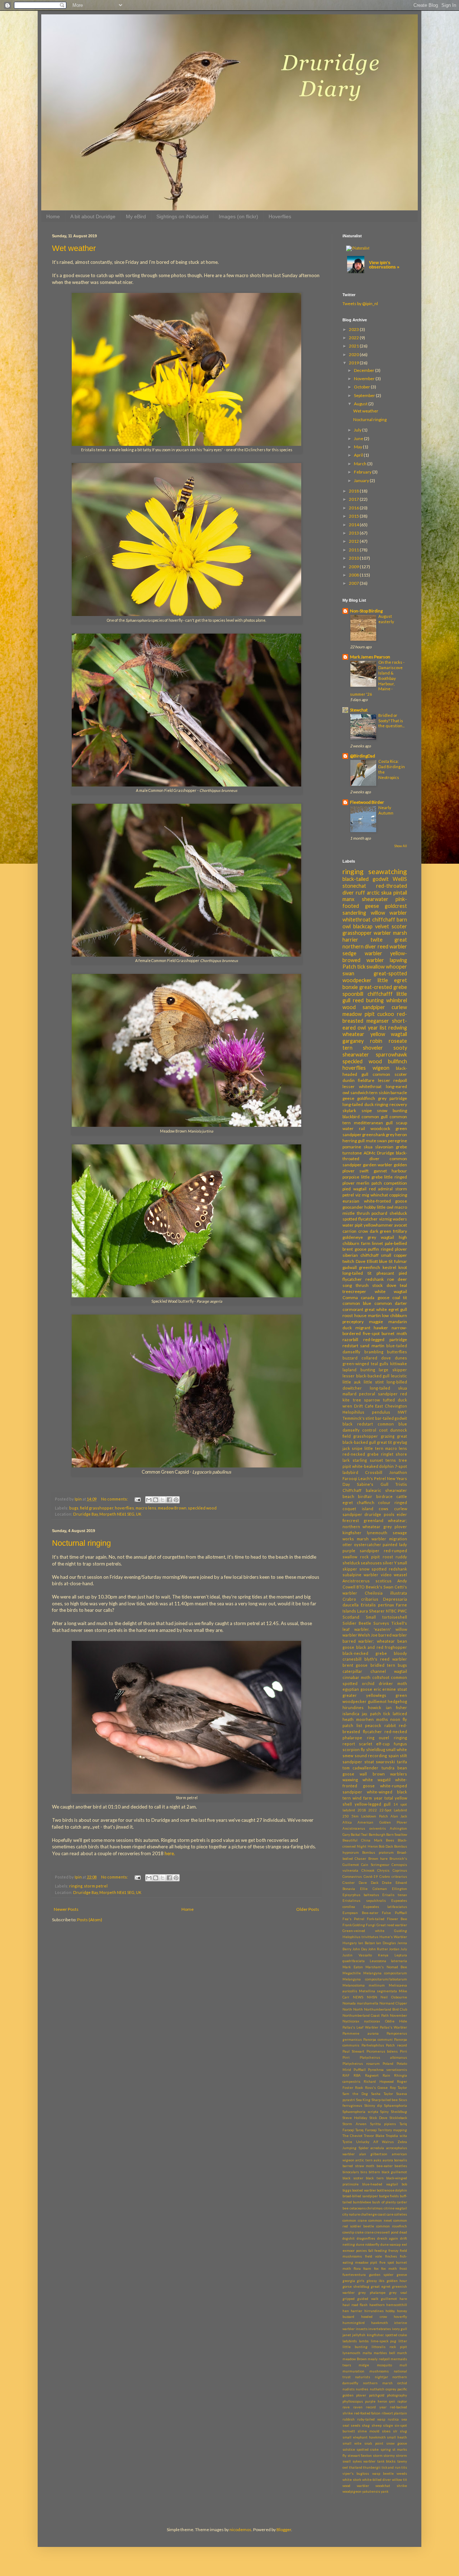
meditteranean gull (373, 1123)
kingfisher (352, 1533)
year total (384, 1798)
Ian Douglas (386, 1943)
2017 (354, 499)
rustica (393, 2419)
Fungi (371, 1925)
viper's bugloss (356, 2474)
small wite (352, 2443)
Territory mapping (392, 2130)
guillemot (389, 2299)
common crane (355, 2220)
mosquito (384, 2365)
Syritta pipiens (383, 2124)
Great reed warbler (392, 1925)
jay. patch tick (376, 1714)
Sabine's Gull (372, 1484)
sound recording (371, 1756)
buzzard (350, 1358)
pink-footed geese (375, 902)
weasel (400, 1575)
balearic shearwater (387, 1490)
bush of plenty (384, 2202)
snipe (367, 1110)
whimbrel (397, 1000)
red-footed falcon (367, 2413)
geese (402, 2275)
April (359, 455)
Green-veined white (363, 1931)
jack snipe (352, 1448)
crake (359, 2232)
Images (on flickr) (238, 216)
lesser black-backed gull (366, 1376)
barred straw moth (358, 2166)
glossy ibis (375, 2281)
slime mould (368, 2431)
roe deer (397, 1279)
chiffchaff (384, 920)
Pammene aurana (361, 2033)
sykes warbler (364, 2461)
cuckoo (386, 1014)
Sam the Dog (355, 2094)
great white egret (382, 1309)
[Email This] (149, 1500)
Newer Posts (66, 1909)
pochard (379, 1213)
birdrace (384, 1496)
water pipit (352, 1225)
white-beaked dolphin (373, 1466)
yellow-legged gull (373, 1804)
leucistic (399, 1376)
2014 (354, 525)
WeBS (400, 879)
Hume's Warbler (393, 1937)
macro (401, 1207)
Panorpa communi (378, 2040)
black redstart (358, 1424)
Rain (386, 2075)
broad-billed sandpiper (360, 2196)
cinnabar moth (356, 1677)
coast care (385, 2214)
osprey (391, 2389)
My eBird (136, 216)
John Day (360, 1949)
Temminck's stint (358, 1418)
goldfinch (366, 1098)
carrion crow (355, 1231)
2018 (354, 491)
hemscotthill (397, 2305)
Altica (347, 1822)
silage (388, 2425)
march (402, 2353)
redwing (398, 1028)
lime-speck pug (384, 2341)
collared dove (376, 1358)
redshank (375, 1279)
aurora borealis (395, 2160)
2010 (354, 558)
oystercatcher (368, 1544)
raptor (402, 2401)
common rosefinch (392, 2226)
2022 (354, 338)
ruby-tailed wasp (371, 2419)
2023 (354, 329)
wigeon (381, 1068)
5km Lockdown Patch (370, 1816)
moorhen (365, 1719)
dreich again (388, 2238)
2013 (354, 533)
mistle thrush (356, 1213)
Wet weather (74, 248)
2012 (354, 541)
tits (404, 2467)
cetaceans (358, 2208)
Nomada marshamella (360, 2003)
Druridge (385, 1153)
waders (400, 1219)
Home (53, 216)
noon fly (399, 1719)
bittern (374, 2172)
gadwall (350, 1267)
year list (377, 1028)
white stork (352, 2480)
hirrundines (374, 2311)
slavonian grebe (391, 1147)
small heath (397, 2437)
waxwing (350, 1780)
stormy (389, 2456)
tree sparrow (366, 1400)
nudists (349, 2389)
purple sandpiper (361, 1551)
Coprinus (400, 1870)
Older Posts (308, 1909)
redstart (350, 1346)
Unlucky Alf (367, 2142)
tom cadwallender (360, 1768)
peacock (373, 1725)
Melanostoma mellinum (364, 1985)
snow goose (397, 2443)
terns (391, 1460)
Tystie (347, 2142)
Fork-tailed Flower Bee (387, 1919)
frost (403, 2269)
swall (347, 2461)
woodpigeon (352, 2491)
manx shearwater (365, 899)
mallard (349, 1394)
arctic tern (364, 2160)
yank (385, 2491)
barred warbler (393, 1635)
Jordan (394, 1949)
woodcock (380, 1128)
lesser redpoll (392, 1080)
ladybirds (350, 2341)
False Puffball (394, 1913)
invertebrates (380, 2329)
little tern (374, 1448)
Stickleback (398, 2118)
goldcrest (396, 906)
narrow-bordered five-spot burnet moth (375, 1331)
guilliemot (377, 1701)
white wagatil (377, 1780)
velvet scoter (391, 926)
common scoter (390, 1074)
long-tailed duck (358, 1104)
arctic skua (379, 893)
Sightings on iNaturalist (182, 216)
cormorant (353, 1309)
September (365, 395)
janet (347, 2335)
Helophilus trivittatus (360, 1937)
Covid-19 (371, 1877)
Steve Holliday (355, 2118)
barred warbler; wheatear (369, 1641)
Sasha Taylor (382, 2094)
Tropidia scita (396, 2136)
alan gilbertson (373, 2154)
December (365, 370)
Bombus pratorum (378, 1852)
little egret (392, 980)
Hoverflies (280, 216)
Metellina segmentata (378, 1991)
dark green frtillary (389, 1231)
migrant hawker (372, 1328)
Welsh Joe (368, 1635)
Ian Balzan (367, 1943)
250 (346, 1816)
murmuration (353, 2371)
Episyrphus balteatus (361, 1895)
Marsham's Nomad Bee (386, 1967)
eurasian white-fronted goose (375, 1201)
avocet (401, 1225)
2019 (354, 363)
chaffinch (366, 1502)
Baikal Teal (359, 1835)
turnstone (352, 1153)
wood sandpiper (364, 1007)
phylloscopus (353, 2401)
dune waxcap (391, 2244)
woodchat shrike (391, 2486)
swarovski (385, 1762)
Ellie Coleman (373, 1889)
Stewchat (359, 710)
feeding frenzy (386, 2251)
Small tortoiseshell (386, 1617)
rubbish (349, 2419)
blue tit (386, 1261)
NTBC (391, 1611)
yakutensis (371, 2491)
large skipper (393, 1370)
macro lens (146, 1508)
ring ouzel (378, 1738)
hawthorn (377, 2305)
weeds (402, 2474)
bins (364, 2172)
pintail (400, 893)
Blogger (284, 2530)
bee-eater (385, 2166)
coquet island (358, 1509)
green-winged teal (360, 1364)
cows (384, 1509)
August (361, 404)
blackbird (351, 1117)
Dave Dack (368, 1883)
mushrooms (379, 2371)
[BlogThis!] (156, 1500)
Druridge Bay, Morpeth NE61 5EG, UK (107, 1514)
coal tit (400, 1298)
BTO (361, 1587)
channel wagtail (389, 1671)
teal (403, 1285)
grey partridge (392, 1098)
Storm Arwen (354, 2124)
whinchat (379, 1195)
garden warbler (378, 1165)
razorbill (350, 1340)
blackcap (363, 926)
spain (394, 1756)
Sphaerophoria (396, 2106)
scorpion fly (354, 1749)
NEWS (358, 1997)
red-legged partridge (385, 1340)
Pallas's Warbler (393, 2027)
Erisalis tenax (395, 1895)
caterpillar (352, 1671)
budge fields (389, 2196)
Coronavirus (352, 1877)
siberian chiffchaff (361, 1255)
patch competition (389, 1183)
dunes (401, 1358)
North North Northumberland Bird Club (375, 2009)
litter (403, 2341)
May (358, 447)
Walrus (388, 2142)
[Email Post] (137, 1499)
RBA (357, 2075)
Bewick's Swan (380, 1587)
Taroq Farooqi (366, 2130)
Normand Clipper (393, 2003)
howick (375, 1707)
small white (396, 1749)
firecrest (351, 1520)
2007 (354, 583)
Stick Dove (378, 2118)
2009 (354, 567)
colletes (401, 2214)
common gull (375, 1117)
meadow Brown (172, 1508)
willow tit (399, 2480)
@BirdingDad (363, 756)
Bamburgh (377, 1835)
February (363, 472)
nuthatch (377, 2389)
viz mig (362, 1195)
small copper (394, 1255)
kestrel (389, 1267)
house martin (368, 1315)
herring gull (354, 1141)
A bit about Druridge (93, 216)
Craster (349, 1883)
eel (404, 2244)
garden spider (381, 2275)
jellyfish (359, 2335)
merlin (363, 1183)
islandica (351, 1714)
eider (402, 1514)
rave (346, 2407)
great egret (381, 2286)
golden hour (397, 2281)
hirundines (353, 1707)
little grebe (372, 1177)
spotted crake (368, 2449)
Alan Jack (399, 1816)
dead (403, 2232)
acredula (377, 2148)
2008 (354, 575)
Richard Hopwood (378, 2082)
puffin (373, 1249)
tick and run (391, 2467)
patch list (352, 1725)
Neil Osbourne (394, 1997)
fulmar (401, 1261)
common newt (380, 2220)
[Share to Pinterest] (176, 1500)
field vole (374, 2256)
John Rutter (378, 1949)
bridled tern (383, 1665)
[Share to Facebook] (169, 1500)
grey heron (396, 1135)
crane (369, 2232)
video (386, 1575)
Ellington (399, 1889)
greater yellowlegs (364, 1695)
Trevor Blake (374, 2136)
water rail (354, 1128)
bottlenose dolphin (392, 2190)
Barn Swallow (397, 1835)
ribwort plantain (394, 2413)
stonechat (354, 886)
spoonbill (353, 994)
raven (358, 2407)
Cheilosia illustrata (386, 1593)
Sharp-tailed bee (385, 2100)
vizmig (385, 1219)
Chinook (368, 1870)
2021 (354, 346)
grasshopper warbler (367, 933)
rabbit (390, 1725)
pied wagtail (354, 1189)
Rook (359, 2088)
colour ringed (392, 1502)
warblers (399, 1774)
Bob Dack (386, 1846)
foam (367, 2269)
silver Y (390, 1563)
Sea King (363, 2100)
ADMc (370, 1153)
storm (378, 2456)
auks (377, 2160)
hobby (370, 1207)
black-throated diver (375, 1156)
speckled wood (202, 1508)
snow (364, 1569)
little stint (374, 1382)
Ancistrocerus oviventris (364, 1828)
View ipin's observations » (384, 265)
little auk (352, 1382)
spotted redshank (389, 1569)
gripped (349, 2299)
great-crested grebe (383, 987)
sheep (377, 2425)
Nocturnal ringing (81, 1543)
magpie (376, 1322)
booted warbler (364, 2190)
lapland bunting (359, 1370)
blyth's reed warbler (386, 1659)
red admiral (381, 1189)
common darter (391, 1303)
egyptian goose (357, 1689)
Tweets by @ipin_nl (360, 304)
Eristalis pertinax (377, 1605)
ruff (360, 893)
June (359, 438)
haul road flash (355, 2305)
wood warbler (356, 2486)
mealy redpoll (379, 2359)
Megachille (352, 1973)
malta (367, 2353)
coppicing (398, 1195)
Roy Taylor (398, 2088)
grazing (388, 1436)
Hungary (350, 1943)
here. (169, 1853)
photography (397, 2395)
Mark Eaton (353, 1967)
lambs (364, 2341)
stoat (369, 1762)
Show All (401, 846)
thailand (356, 2467)
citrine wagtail (396, 2208)
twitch (348, 1261)
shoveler (373, 1048)
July (358, 430)
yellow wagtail (389, 1034)
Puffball (360, 2070)
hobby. (390, 2311)
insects (362, 2329)
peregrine (398, 1141)
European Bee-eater (360, 1913)
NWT (402, 1412)
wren (347, 1406)
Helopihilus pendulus (366, 1412)
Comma (350, 1298)
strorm (401, 2456)
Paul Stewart (353, 2051)
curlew (399, 1007)
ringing (76, 1886)
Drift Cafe (364, 1406)
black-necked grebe (365, 1653)
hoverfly (400, 2317)
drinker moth (393, 1683)
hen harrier (352, 2311)
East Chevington (391, 1406)
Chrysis (383, 1870)
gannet (380, 1171)
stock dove (384, 1285)
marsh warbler (372, 1539)
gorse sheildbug (356, 2286)
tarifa (402, 1762)
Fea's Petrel (353, 1919)
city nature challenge (360, 2214)
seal (346, 2425)
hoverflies (124, 1508)
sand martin (372, 1346)
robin (376, 1041)
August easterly (386, 619)
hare (403, 2299)
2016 (354, 508)
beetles (401, 2166)
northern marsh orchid (385, 2383)
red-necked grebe (361, 1454)
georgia (349, 2281)
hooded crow (374, 2317)
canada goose (375, 1298)
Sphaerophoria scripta (360, 2112)
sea (404, 2419)
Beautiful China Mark (362, 1840)
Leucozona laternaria (389, 1961)
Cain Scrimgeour (375, 1865)
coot (383, 1430)
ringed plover (394, 1249)
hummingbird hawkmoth (365, 2323)
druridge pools (379, 1514)
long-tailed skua (388, 1388)
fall (371, 2251)
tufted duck (395, 1400)
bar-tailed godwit (391, 1418)
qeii (392, 2401)
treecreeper (354, 1291)
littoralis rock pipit (389, 2347)
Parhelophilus (373, 2045)
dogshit (349, 2238)
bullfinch (398, 1061)
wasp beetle (383, 2474)
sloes (386, 2431)
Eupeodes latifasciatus (385, 1907)
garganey (353, 1041)
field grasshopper (97, 1508)
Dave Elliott (367, 1261)
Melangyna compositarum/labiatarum (375, 1979)
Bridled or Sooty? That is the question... (391, 721)
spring (386, 2449)
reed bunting (368, 1000)
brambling (374, 1352)
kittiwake (399, 1364)
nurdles (362, 2389)
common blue (357, 1303)
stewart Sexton (360, 2456)
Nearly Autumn (386, 810)
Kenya (383, 1955)
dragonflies (366, 2238)
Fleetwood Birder (367, 802)
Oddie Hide (396, 2021)
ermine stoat (395, 1689)
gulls (384, 1364)
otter (347, 1544)
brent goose (355, 1665)
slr (395, 2431)
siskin (384, 1093)
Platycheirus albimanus (383, 2057)
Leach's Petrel (372, 1478)
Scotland (351, 1617)
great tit (384, 1442)
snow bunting (392, 1110)
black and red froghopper (382, 1647)
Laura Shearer (371, 1611)
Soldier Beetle (357, 1623)
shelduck (398, 1213)
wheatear (353, 1034)
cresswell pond (386, 2232)
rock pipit (370, 1557)
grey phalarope (372, 2293)
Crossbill (374, 1472)
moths (382, 1719)
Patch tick (354, 967)
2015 (354, 516)
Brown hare (378, 1859)
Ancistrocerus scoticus (367, 1581)
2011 (354, 550)
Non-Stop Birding (366, 611)
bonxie (350, 987)
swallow (376, 967)
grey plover (395, 1527)
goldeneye (353, 1237)
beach (348, 1496)
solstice (349, 2449)
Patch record (396, 2045)
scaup (401, 1123)
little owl (385, 1207)
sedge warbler (362, 953)
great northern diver (375, 943)
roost (388, 1557)
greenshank (374, 1135)
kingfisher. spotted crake (387, 2335)
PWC (402, 1611)
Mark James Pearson (370, 657)
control (369, 1430)
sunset (376, 1460)
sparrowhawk (391, 1054)
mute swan (377, 1141)
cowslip (348, 2232)
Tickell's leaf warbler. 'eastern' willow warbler (375, 1629)
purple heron (376, 2401)
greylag (400, 1442)
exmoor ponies (355, 2251)
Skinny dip (373, 2106)
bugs (74, 1508)
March (361, 464)
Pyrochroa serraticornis (387, 2070)
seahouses (371, 1563)
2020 (354, 354)
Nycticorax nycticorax (361, 2021)
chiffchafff (380, 994)
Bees (390, 1840)
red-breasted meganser (375, 1017)
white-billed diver (377, 2480)
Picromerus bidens (382, 2051)
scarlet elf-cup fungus (383, 1744)
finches (391, 2256)
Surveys (381, 1623)
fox (376, 2269)
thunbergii (372, 2467)
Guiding (401, 1931)
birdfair (365, 1496)
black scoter (353, 2178)
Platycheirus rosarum (361, 2064)
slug (403, 2431)
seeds (356, 2425)
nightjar (381, 2377)
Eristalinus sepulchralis (364, 1901)
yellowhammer (378, 1225)
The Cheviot (352, 2136)
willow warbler (389, 913)
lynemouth (351, 2353)
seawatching (388, 871)
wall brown (372, 1774)
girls (361, 2281)
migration (398, 1539)
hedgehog (397, 1701)
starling (360, 1460)
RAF (346, 2075)
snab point (374, 2443)
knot (403, 1267)
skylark (349, 1110)
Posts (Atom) (90, 1920)
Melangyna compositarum (385, 1973)
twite (377, 940)
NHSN (372, 1997)
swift (364, 1171)
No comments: (115, 1499)
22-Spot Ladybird (393, 1810)
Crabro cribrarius (393, 1877)
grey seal (398, 2293)
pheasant (385, 1273)
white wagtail (391, 1291)
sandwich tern (364, 1093)
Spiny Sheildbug (394, 2112)
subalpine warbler (360, 1575)
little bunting (355, 2347)
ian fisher (396, 1707)
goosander (353, 1207)
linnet (377, 1243)
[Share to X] (162, 1500)
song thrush (356, 1285)
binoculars (351, 2172)
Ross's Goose (376, 2088)
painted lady (395, 1544)
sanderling (354, 913)
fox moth (389, 2269)
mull (403, 2365)
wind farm (362, 1798)
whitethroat (356, 920)
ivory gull (400, 2329)
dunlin (349, 1080)
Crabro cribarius (360, 1599)
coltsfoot (381, 1677)
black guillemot (394, 2172)
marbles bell (384, 2353)
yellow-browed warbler (375, 957)
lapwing (398, 960)
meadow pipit (359, 1014)
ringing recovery (391, 1104)
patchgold (377, 2395)
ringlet (387, 1454)
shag (366, 2425)
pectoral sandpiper (378, 1394)
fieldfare (366, 1080)
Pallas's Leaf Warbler (360, 2027)
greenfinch (370, 1267)
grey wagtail (381, 1237)
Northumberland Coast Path (366, 2015)
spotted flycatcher (360, 1219)
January (362, 480)
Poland (388, 2064)
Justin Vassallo (357, 1955)
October (362, 387)
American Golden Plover (382, 1822)
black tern (375, 2178)
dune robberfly (368, 2244)
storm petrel (96, 1886)
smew (348, 1756)
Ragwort (372, 2075)
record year (376, 2407)
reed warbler (392, 946)
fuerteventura (354, 2275)
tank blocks (387, 2461)
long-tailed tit (357, 1273)
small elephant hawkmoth (364, 2437)
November (365, 379)
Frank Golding (354, 1925)
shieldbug (376, 1749)
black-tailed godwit (366, 879)
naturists (363, 2377)
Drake (387, 1883)
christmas (375, 2208)
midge (364, 2365)
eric (377, 1689)
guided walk (368, 2299)
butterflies (397, 1352)
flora (357, 2269)
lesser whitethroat (362, 1086)
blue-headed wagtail (380, 2184)
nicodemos (240, 2530)
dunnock (399, 1430)
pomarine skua (358, 1147)
